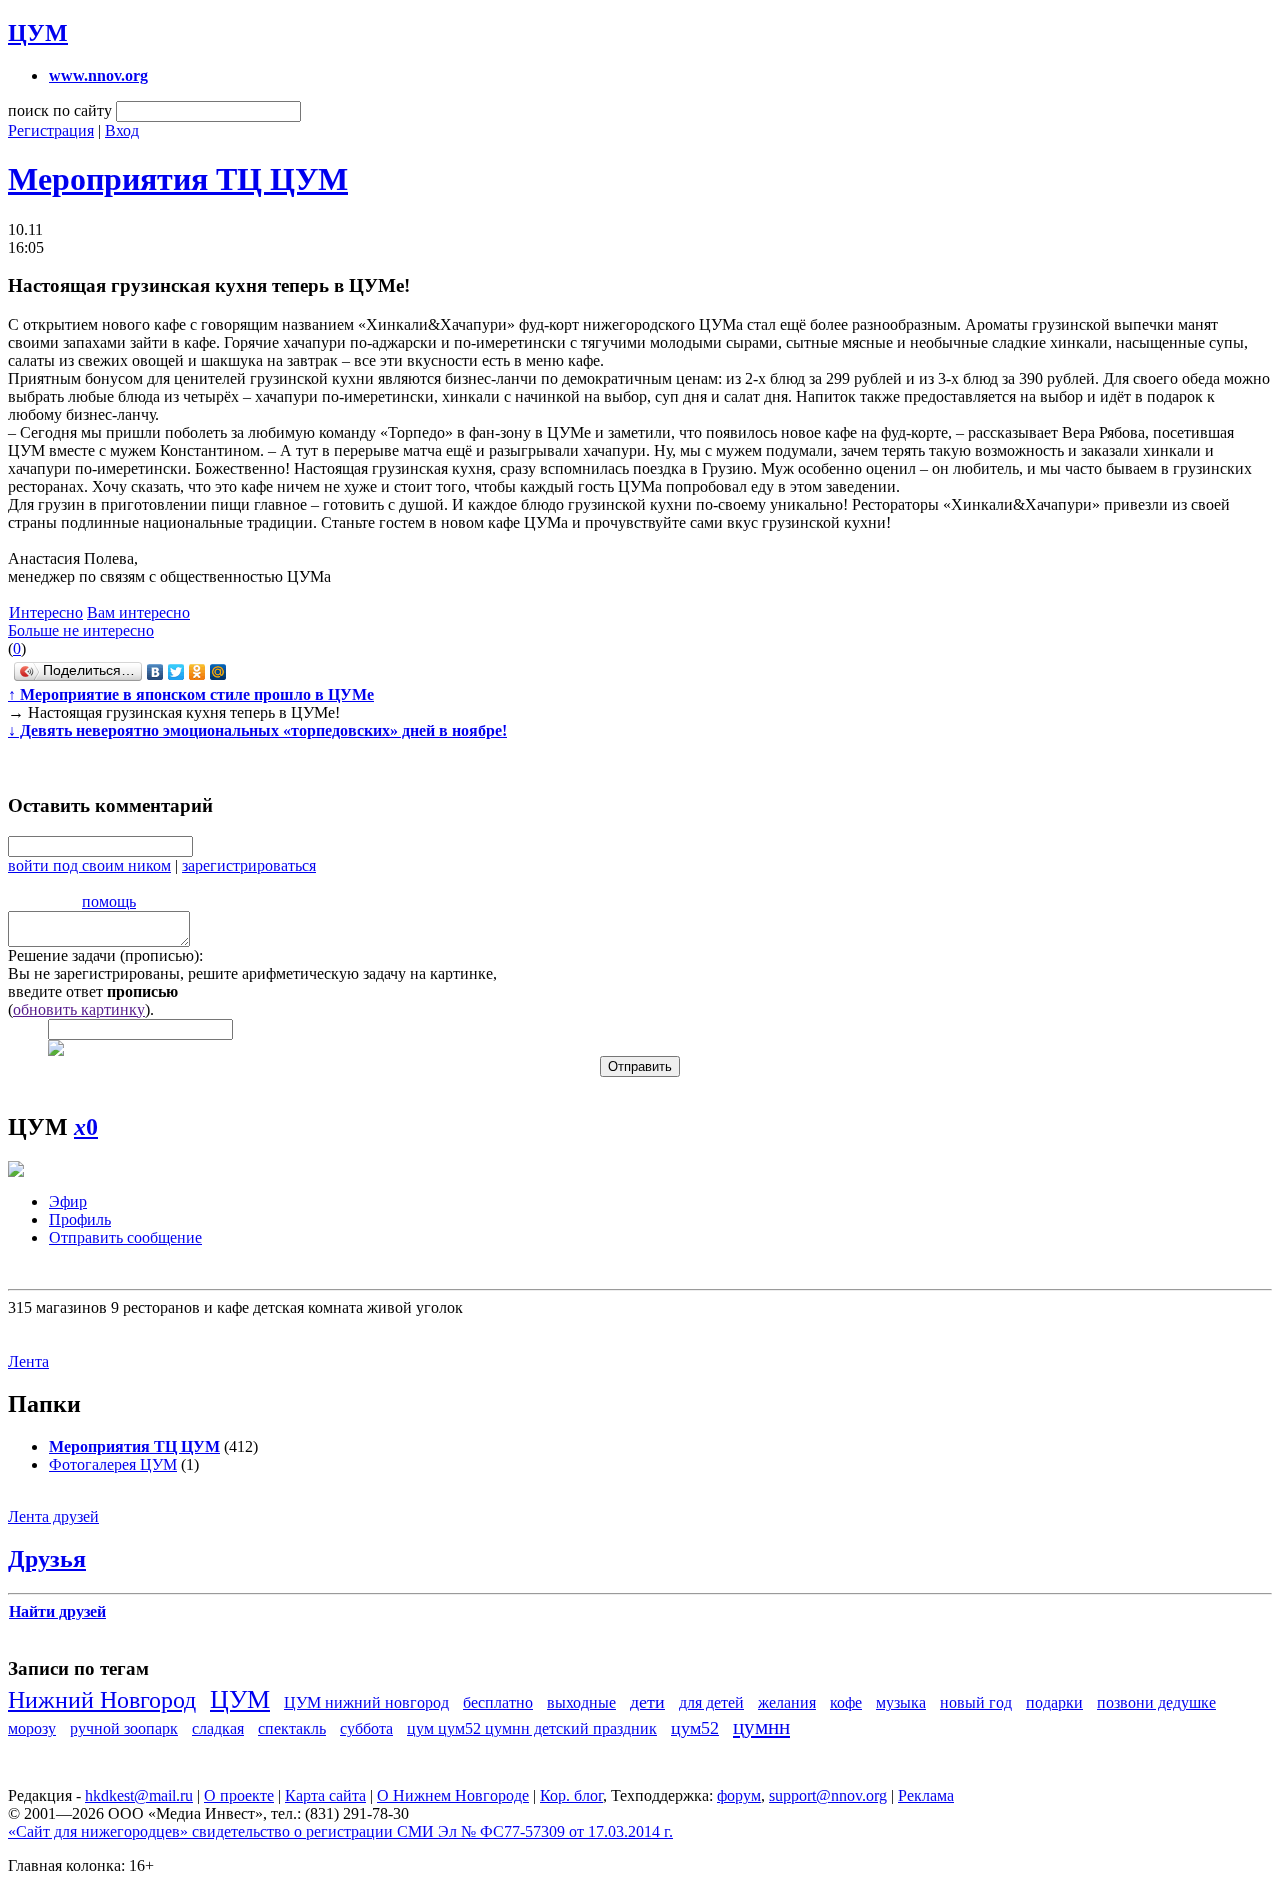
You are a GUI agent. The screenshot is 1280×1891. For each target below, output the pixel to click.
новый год (976, 1702)
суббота (366, 1728)
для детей (711, 1702)
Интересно (46, 612)
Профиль (80, 1219)
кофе (846, 1702)
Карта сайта (325, 1795)
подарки (1054, 1702)
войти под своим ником (89, 865)
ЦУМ (38, 33)
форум (739, 1795)
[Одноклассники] (197, 672)
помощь (109, 901)
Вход (122, 130)
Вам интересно (138, 612)
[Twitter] (176, 672)
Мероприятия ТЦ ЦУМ (178, 179)
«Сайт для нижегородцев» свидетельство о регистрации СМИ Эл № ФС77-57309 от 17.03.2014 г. (340, 1831)
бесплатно (498, 1702)
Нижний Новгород (102, 1700)
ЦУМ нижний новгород (366, 1702)
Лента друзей (53, 1516)
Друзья (47, 1559)
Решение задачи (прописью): (105, 955)
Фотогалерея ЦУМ (113, 1464)
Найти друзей (57, 1611)
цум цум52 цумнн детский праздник (532, 1728)
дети (647, 1702)
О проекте (239, 1795)
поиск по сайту (60, 110)
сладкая (218, 1728)
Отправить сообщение (125, 1237)
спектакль (292, 1728)
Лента (28, 1361)
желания (787, 1702)
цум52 (695, 1728)
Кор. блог (571, 1795)
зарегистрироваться (249, 865)
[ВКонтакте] (155, 672)
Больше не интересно (81, 630)
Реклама (926, 1795)
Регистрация (51, 130)
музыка (901, 1702)
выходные (581, 1702)
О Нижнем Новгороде (453, 1795)
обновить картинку (79, 1009)
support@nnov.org (828, 1795)
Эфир (68, 1201)
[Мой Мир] (218, 672)
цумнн (761, 1726)
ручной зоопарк (124, 1728)
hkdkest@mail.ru (139, 1795)
